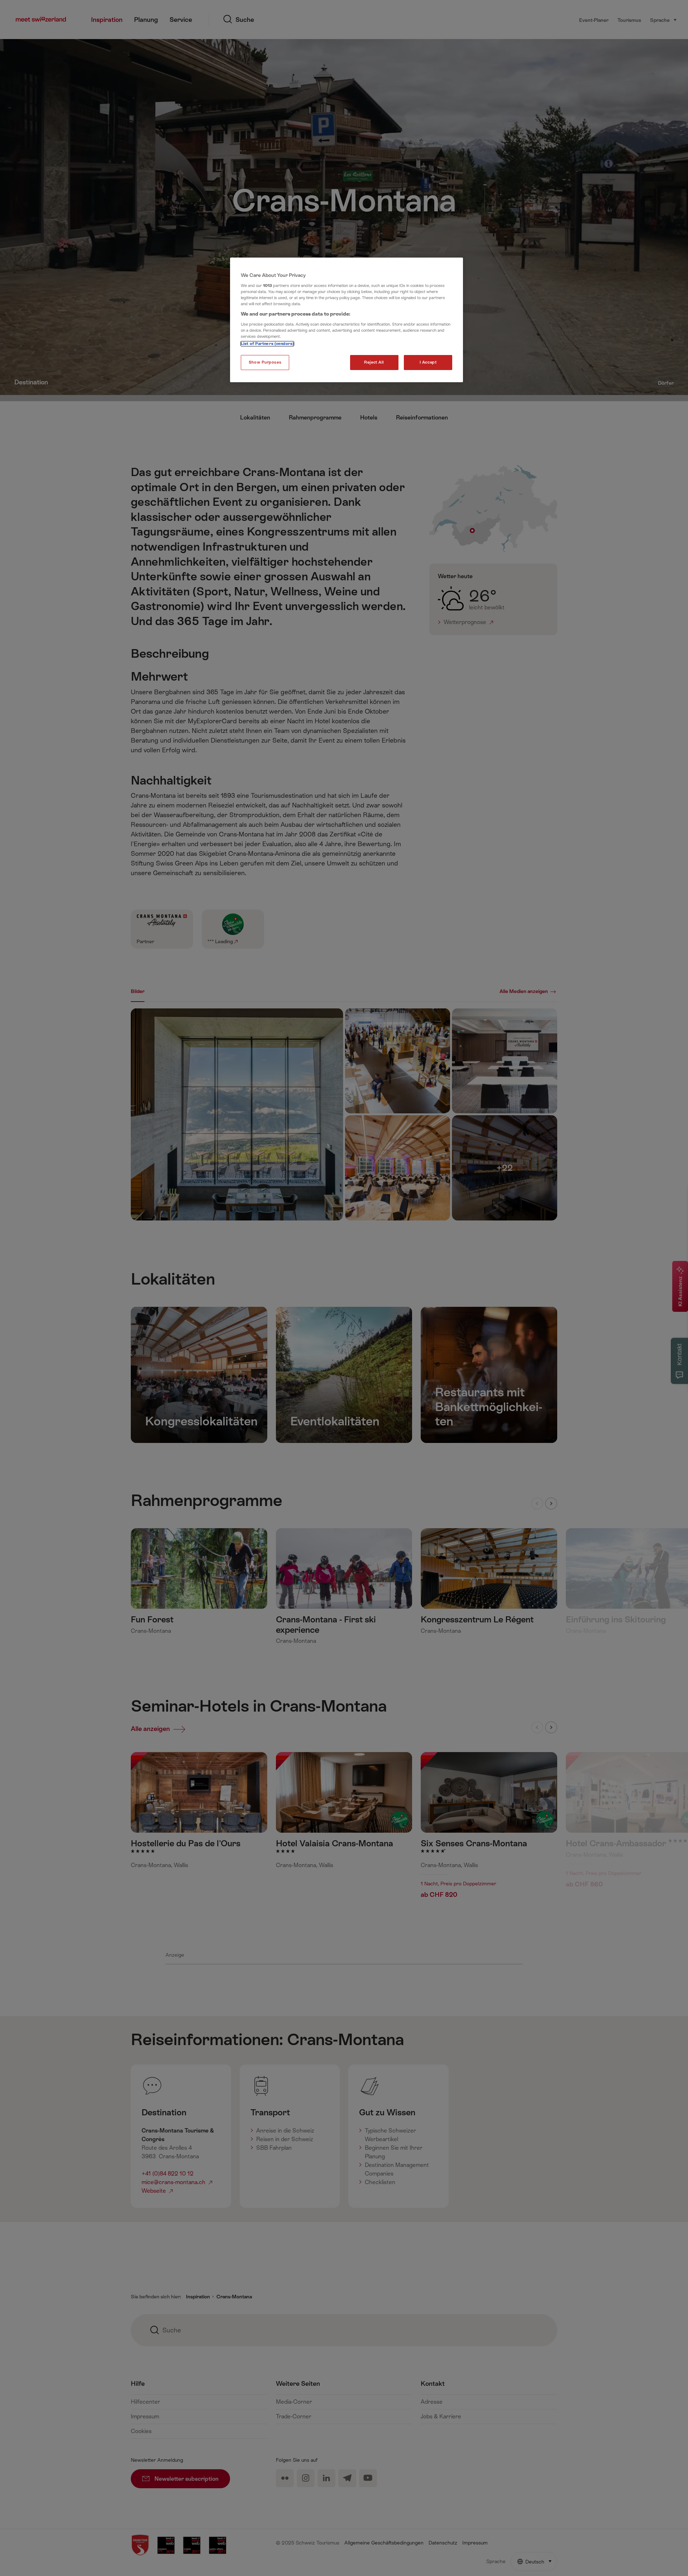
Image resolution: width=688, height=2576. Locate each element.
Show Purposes (265, 362)
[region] (347, 320)
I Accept (428, 362)
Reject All (374, 362)
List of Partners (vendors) (267, 344)
